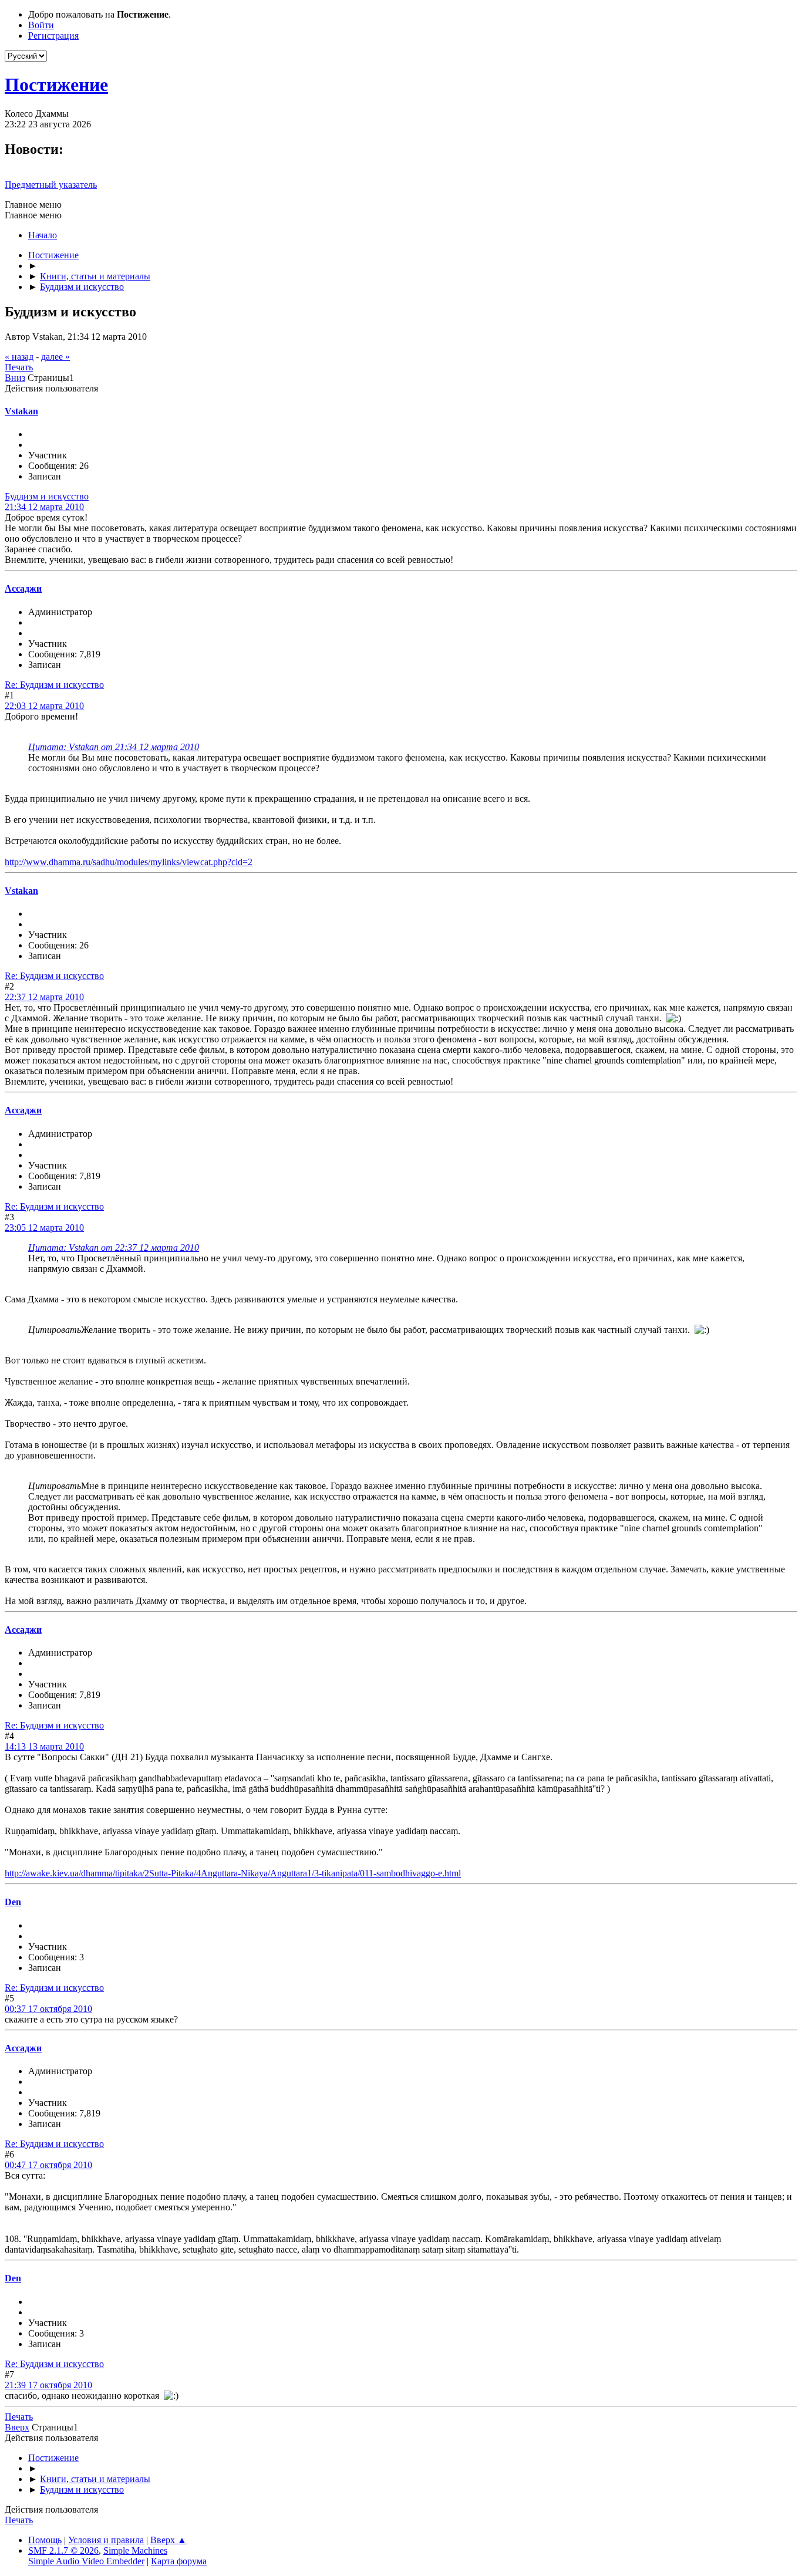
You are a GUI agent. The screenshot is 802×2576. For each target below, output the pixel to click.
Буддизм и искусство (47, 496)
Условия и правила (106, 2540)
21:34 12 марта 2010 (44, 507)
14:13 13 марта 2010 (44, 1746)
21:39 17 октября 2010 (48, 2385)
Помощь (45, 2540)
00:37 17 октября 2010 (48, 2009)
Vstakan (21, 411)
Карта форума (179, 2561)
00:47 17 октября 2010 (48, 2165)
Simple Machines (135, 2550)
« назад (19, 357)
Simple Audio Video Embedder (86, 2561)
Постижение (56, 85)
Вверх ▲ (169, 2540)
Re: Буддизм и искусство (54, 685)
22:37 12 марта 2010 (44, 997)
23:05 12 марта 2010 (44, 1228)
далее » (55, 357)
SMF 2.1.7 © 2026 (63, 2550)
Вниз (15, 378)
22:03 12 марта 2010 (44, 706)
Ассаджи (23, 588)
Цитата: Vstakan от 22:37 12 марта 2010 (114, 1248)
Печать (19, 367)
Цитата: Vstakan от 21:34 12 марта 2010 (114, 747)
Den (13, 1902)
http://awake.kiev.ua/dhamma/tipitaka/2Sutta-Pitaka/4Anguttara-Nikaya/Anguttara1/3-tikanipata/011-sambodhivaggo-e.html (233, 1873)
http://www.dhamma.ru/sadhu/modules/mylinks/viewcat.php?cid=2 (129, 862)
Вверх (17, 2427)
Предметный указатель (51, 185)
